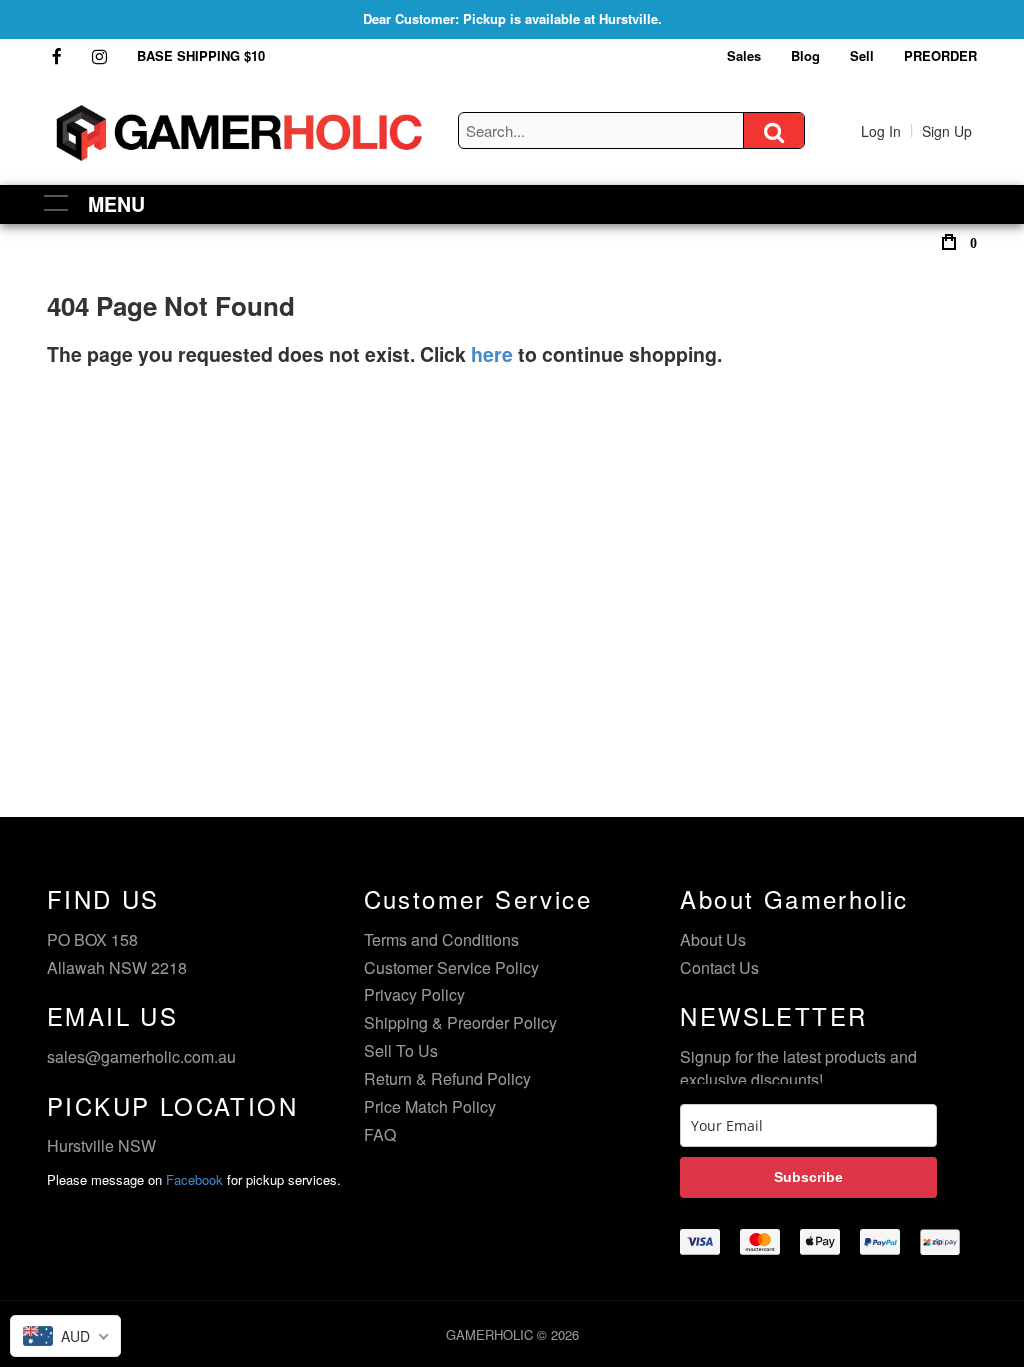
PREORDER (940, 55)
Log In (881, 131)
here (492, 354)
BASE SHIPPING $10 (201, 55)
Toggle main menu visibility (56, 201)
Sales (744, 55)
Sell (862, 55)
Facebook (194, 1179)
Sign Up (947, 131)
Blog (805, 55)
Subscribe (808, 1177)
